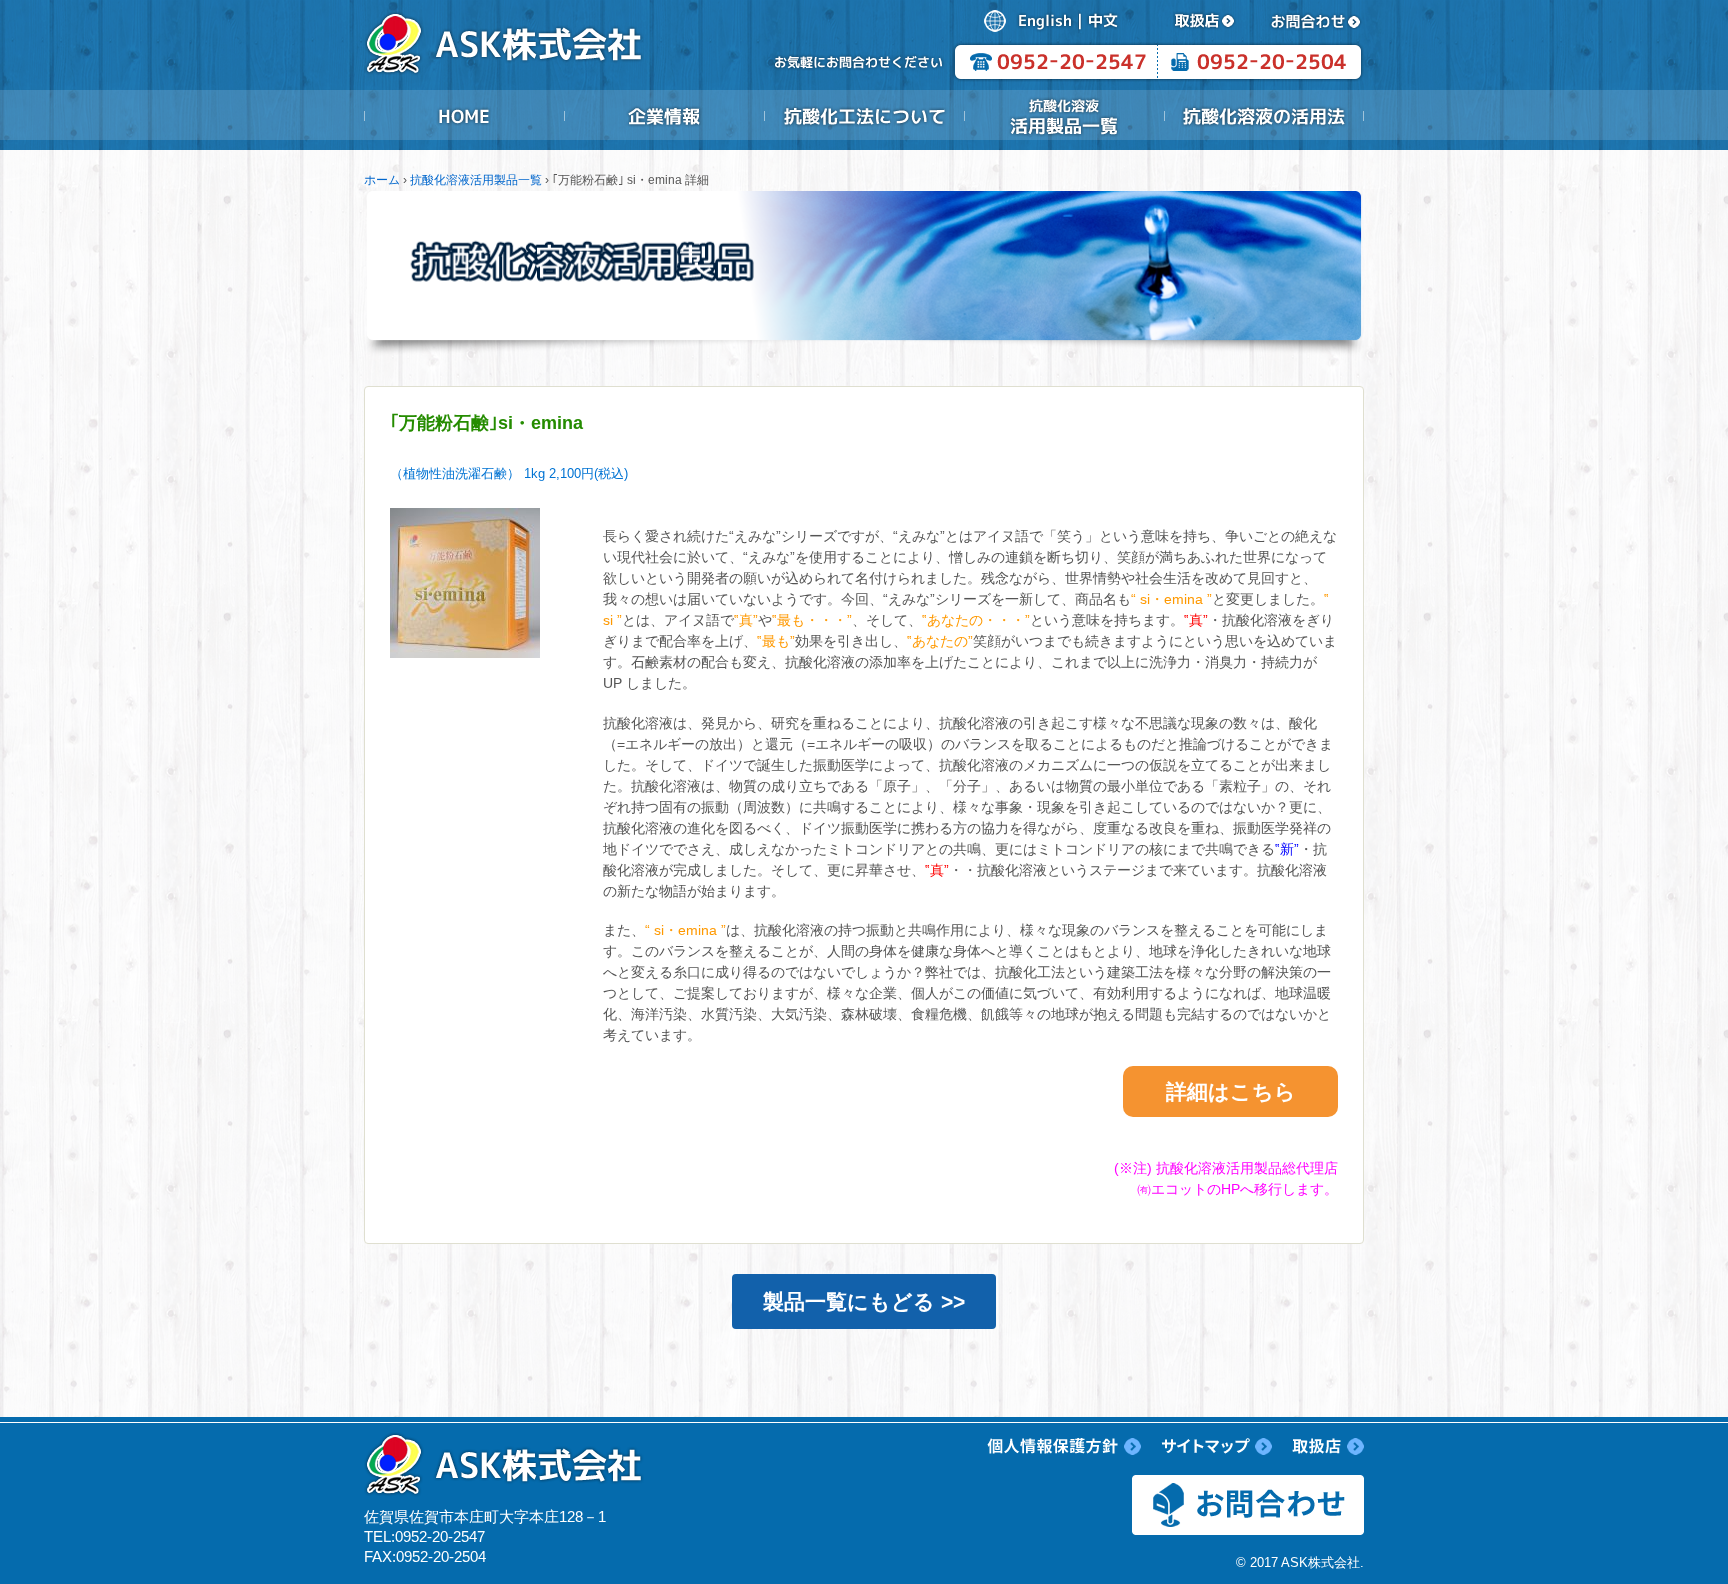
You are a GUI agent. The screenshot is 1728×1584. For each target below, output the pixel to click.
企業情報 (664, 116)
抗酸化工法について (864, 116)
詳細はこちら (1231, 1091)
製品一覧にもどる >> (864, 1301)
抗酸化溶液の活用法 (1264, 116)
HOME (464, 116)
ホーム (382, 180)
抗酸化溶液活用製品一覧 (1064, 116)
